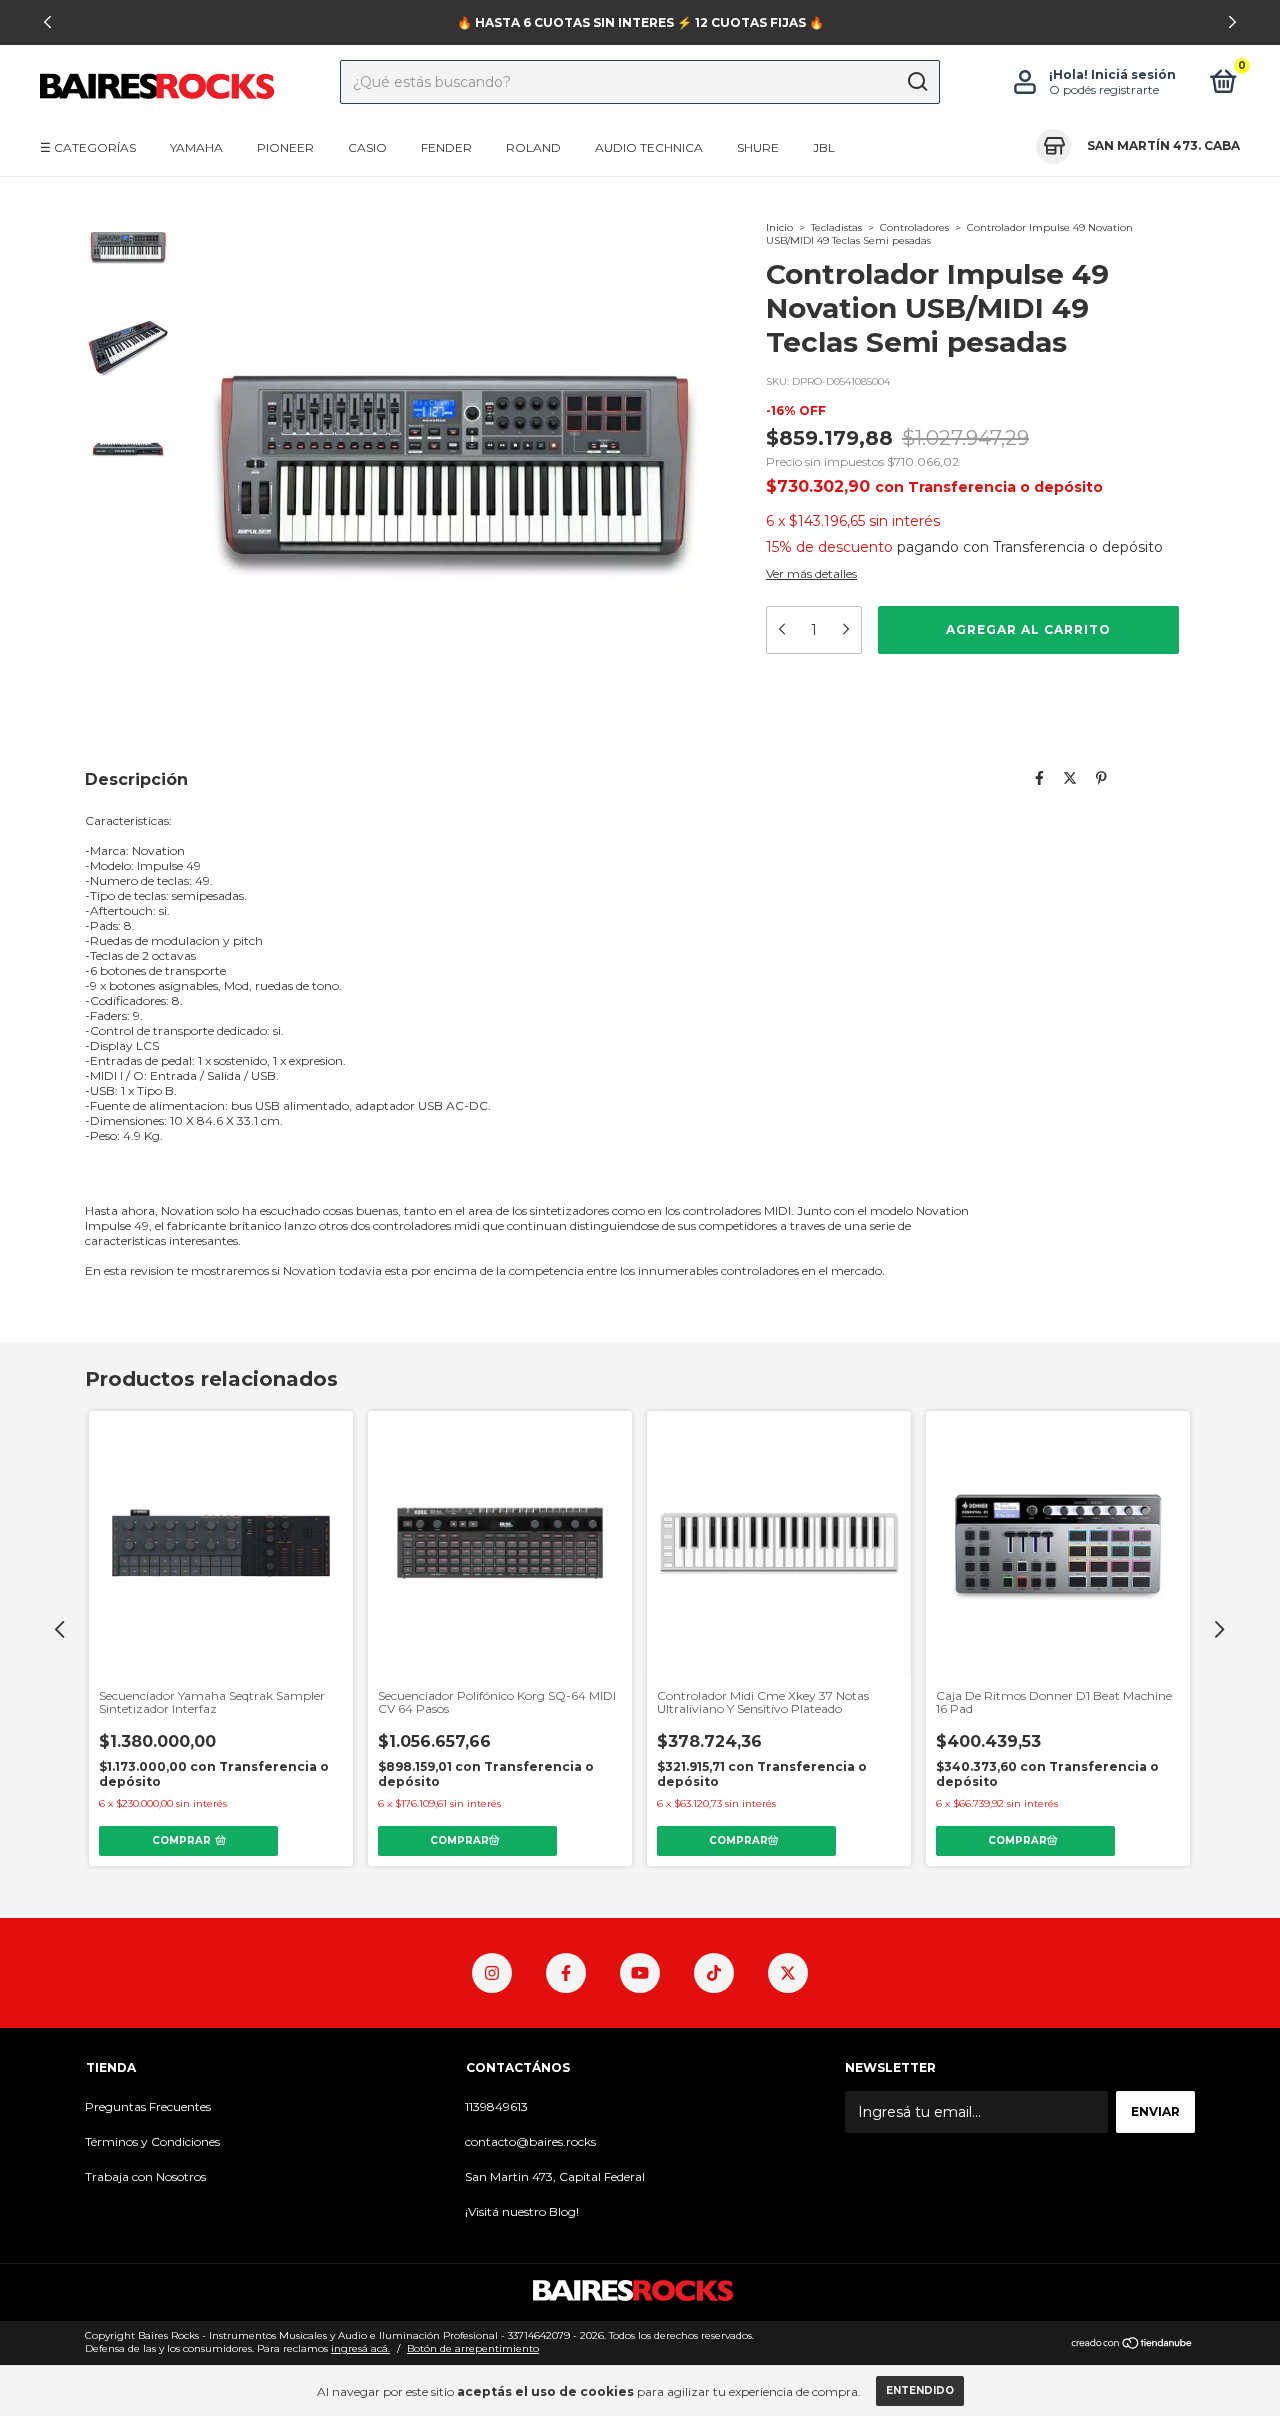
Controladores (914, 227)
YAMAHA (196, 147)
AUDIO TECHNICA (649, 147)
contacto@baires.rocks (530, 2141)
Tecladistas (836, 227)
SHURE (758, 147)
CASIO (367, 147)
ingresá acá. (360, 2348)
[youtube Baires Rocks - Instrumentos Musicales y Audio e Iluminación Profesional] (640, 1973)
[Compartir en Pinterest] (1101, 779)
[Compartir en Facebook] (1039, 779)
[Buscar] (916, 82)
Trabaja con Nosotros (145, 2176)
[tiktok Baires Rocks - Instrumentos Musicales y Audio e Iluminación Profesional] (714, 1973)
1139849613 (496, 2106)
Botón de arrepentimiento (473, 2348)
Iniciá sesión (1133, 74)
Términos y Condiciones (152, 2141)
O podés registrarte (1104, 89)
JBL (824, 147)
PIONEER (285, 147)
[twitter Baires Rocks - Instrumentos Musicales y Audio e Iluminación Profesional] (788, 1973)
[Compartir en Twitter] (1070, 779)
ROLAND (533, 147)
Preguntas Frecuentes (148, 2106)
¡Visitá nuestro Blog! (522, 2211)
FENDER (446, 147)
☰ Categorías (88, 147)
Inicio (779, 227)
